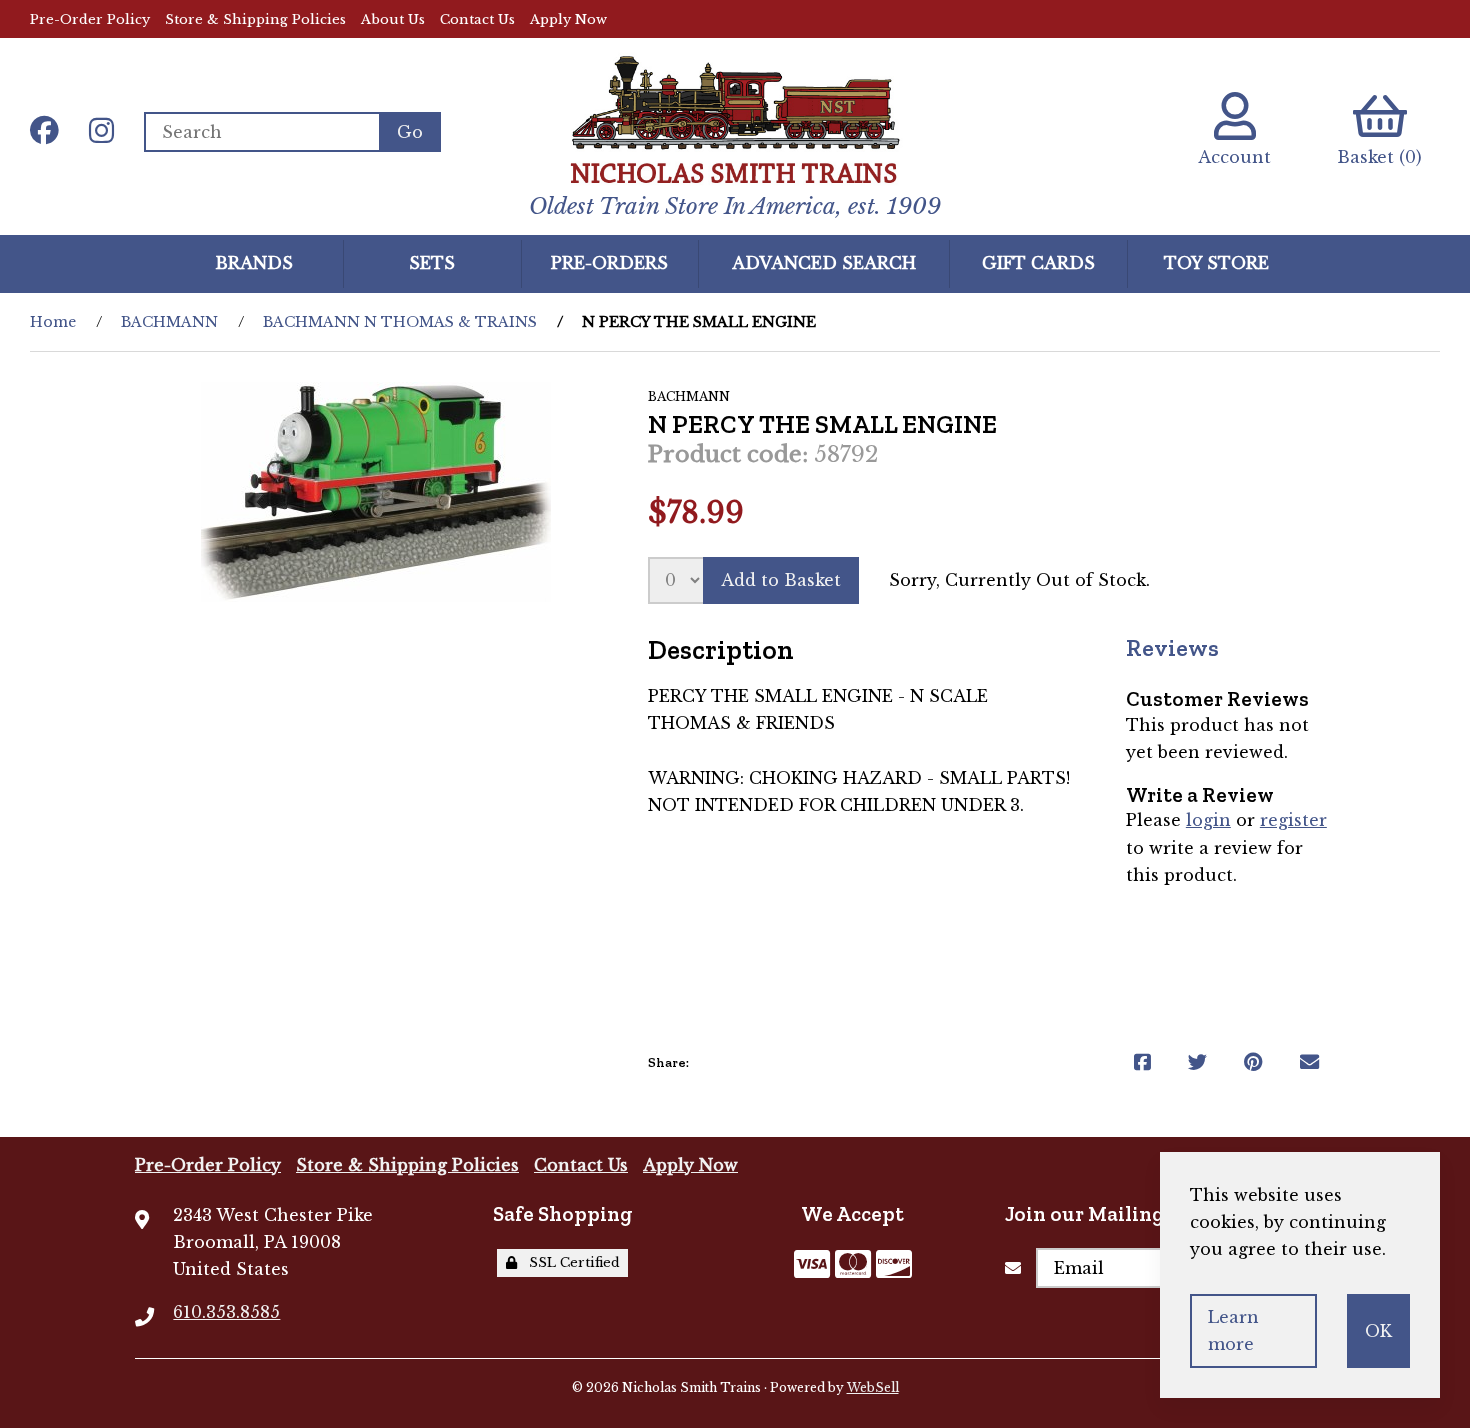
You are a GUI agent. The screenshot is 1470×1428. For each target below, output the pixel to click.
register (1293, 820)
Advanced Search (824, 263)
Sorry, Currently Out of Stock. (1019, 580)
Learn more (1233, 1330)
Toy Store (1216, 263)
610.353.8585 (226, 1312)
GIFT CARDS (1038, 263)
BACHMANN (169, 322)
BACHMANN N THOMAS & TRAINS (400, 322)
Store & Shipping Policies (255, 19)
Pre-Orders (609, 263)
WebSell (873, 1387)
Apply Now (568, 19)
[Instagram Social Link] (101, 132)
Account (1234, 157)
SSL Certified (570, 1262)
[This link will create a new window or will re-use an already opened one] (1142, 1062)
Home (53, 322)
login (1208, 820)
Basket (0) (1379, 157)
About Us (393, 19)
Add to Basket (781, 580)
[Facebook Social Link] (44, 132)
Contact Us (477, 19)
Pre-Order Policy (90, 19)
